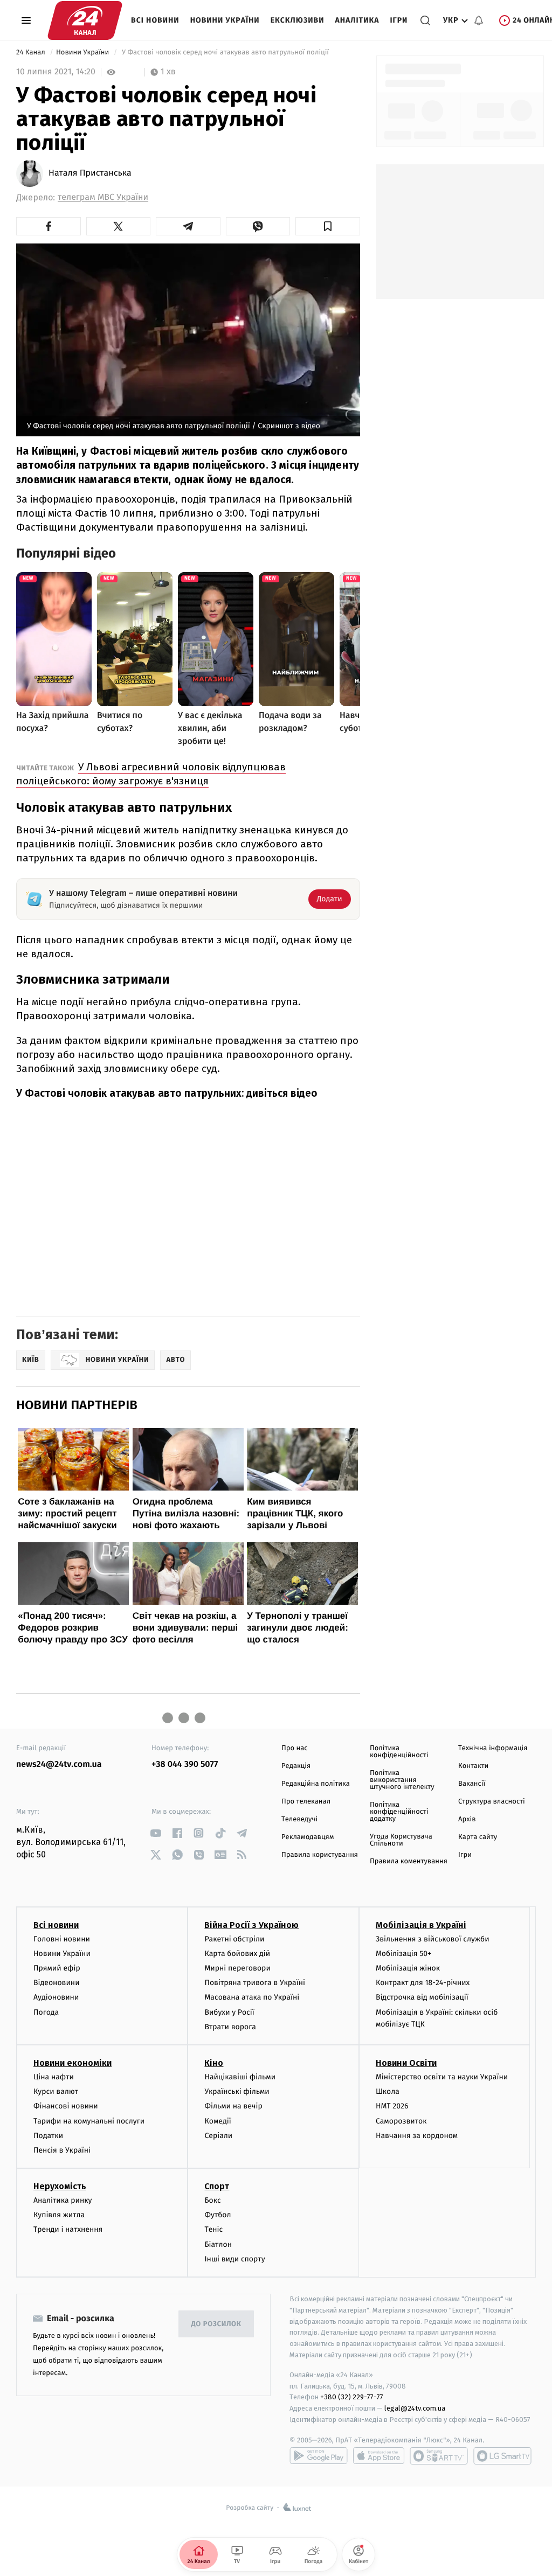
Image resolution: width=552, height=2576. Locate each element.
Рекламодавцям (308, 1837)
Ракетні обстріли (234, 1939)
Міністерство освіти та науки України (442, 2077)
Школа (388, 2091)
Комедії (218, 2121)
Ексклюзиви (298, 20)
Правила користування (320, 1855)
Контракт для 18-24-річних (423, 1983)
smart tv (439, 2456)
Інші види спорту (234, 2259)
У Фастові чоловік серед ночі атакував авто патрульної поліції (225, 53)
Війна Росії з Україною (251, 1925)
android (319, 2456)
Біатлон (218, 2244)
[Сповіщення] (479, 20)
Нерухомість (60, 2186)
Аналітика (357, 20)
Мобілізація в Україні (421, 1925)
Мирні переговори (237, 1968)
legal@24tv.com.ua (415, 2408)
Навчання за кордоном (417, 2136)
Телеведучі (299, 1819)
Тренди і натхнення (68, 2229)
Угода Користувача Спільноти (401, 1840)
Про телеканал (306, 1802)
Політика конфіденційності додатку (399, 1812)
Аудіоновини (56, 1997)
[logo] (85, 20)
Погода (46, 2012)
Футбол (218, 2215)
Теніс (213, 2229)
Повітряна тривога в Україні (254, 1983)
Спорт (217, 2186)
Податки (48, 2136)
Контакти (473, 1766)
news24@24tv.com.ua (59, 1764)
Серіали (218, 2136)
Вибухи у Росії (229, 2012)
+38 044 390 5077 (185, 1764)
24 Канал (32, 53)
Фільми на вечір (233, 2106)
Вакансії (472, 1784)
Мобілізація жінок (408, 1968)
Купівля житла (59, 2215)
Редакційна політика (316, 1784)
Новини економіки (73, 2063)
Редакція (296, 1766)
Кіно (214, 2063)
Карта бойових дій (237, 1954)
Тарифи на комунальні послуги (89, 2121)
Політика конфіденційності (399, 1752)
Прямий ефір (57, 1968)
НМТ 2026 (392, 2106)
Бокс (212, 2200)
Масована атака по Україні (252, 1997)
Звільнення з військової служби (433, 1939)
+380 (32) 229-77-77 (352, 2397)
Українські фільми (237, 2091)
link (156, 1833)
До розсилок (216, 2324)
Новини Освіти (406, 2063)
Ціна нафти (54, 2077)
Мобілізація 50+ (403, 1954)
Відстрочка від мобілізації (422, 1997)
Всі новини (155, 20)
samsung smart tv (502, 2456)
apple (379, 2456)
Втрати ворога (230, 2027)
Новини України (225, 20)
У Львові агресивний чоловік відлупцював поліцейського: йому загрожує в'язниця (151, 774)
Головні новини (62, 1939)
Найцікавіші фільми (240, 2077)
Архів (467, 1819)
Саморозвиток (401, 2121)
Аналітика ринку (63, 2200)
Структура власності (492, 1802)
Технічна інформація (493, 1748)
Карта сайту (478, 1837)
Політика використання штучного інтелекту (402, 1780)
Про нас (295, 1748)
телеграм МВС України (103, 197)
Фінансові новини (66, 2106)
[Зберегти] (328, 226)
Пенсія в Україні (62, 2150)
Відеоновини (57, 1983)
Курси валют (56, 2091)
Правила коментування (409, 1861)
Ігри (399, 20)
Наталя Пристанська (90, 173)
